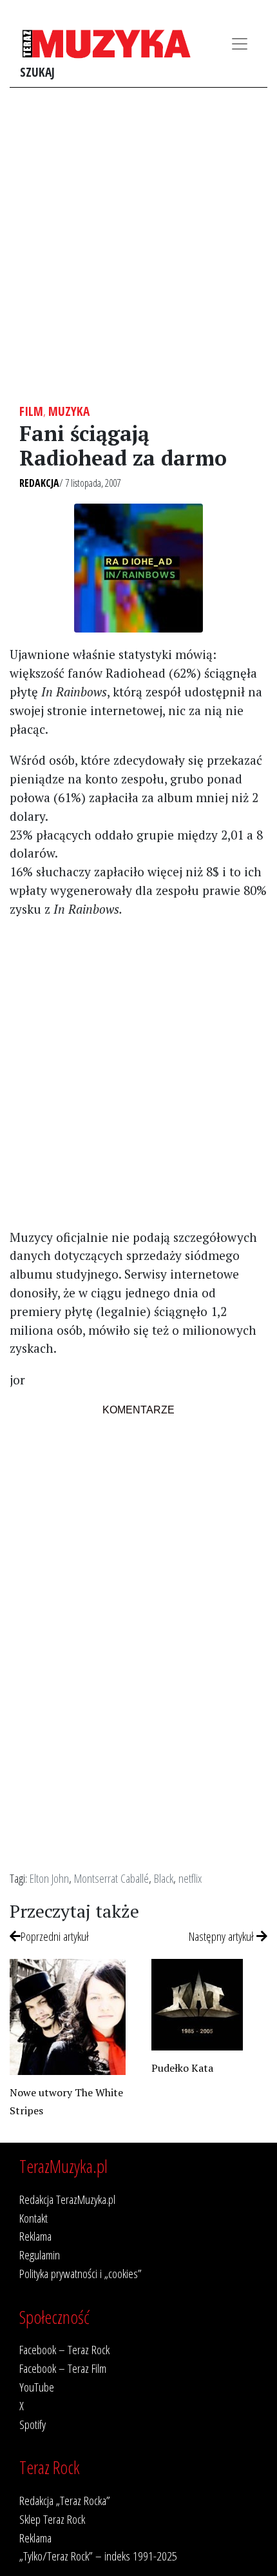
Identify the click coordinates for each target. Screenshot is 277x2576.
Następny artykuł (223, 1936)
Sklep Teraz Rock (52, 2519)
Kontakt (33, 2218)
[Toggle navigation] (240, 44)
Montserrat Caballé (111, 1878)
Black (164, 1878)
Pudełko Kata (182, 2068)
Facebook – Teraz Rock (64, 2349)
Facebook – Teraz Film (63, 2368)
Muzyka (69, 411)
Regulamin (40, 2255)
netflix (190, 1878)
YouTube (37, 2387)
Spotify (33, 2424)
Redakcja (39, 483)
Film (31, 411)
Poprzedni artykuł (55, 1936)
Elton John (49, 1878)
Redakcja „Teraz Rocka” (65, 2500)
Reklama (35, 2236)
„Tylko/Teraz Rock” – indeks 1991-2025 (98, 2556)
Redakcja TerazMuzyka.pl (67, 2199)
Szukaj (37, 72)
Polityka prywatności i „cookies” (81, 2273)
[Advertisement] (138, 246)
